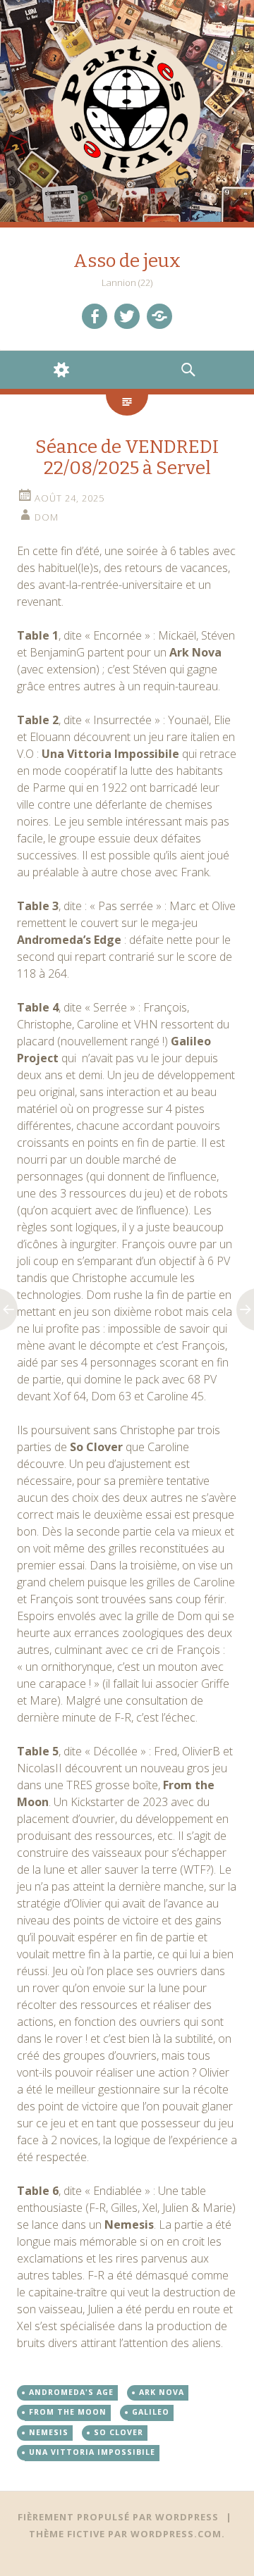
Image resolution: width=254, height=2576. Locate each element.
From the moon (68, 2412)
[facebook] (95, 316)
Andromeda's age (71, 2392)
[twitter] (127, 316)
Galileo (151, 2412)
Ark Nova (162, 2392)
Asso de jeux (127, 261)
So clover (119, 2432)
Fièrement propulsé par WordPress (118, 2517)
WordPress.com (176, 2534)
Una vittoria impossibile (92, 2452)
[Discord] (159, 316)
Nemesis (49, 2432)
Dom (47, 517)
